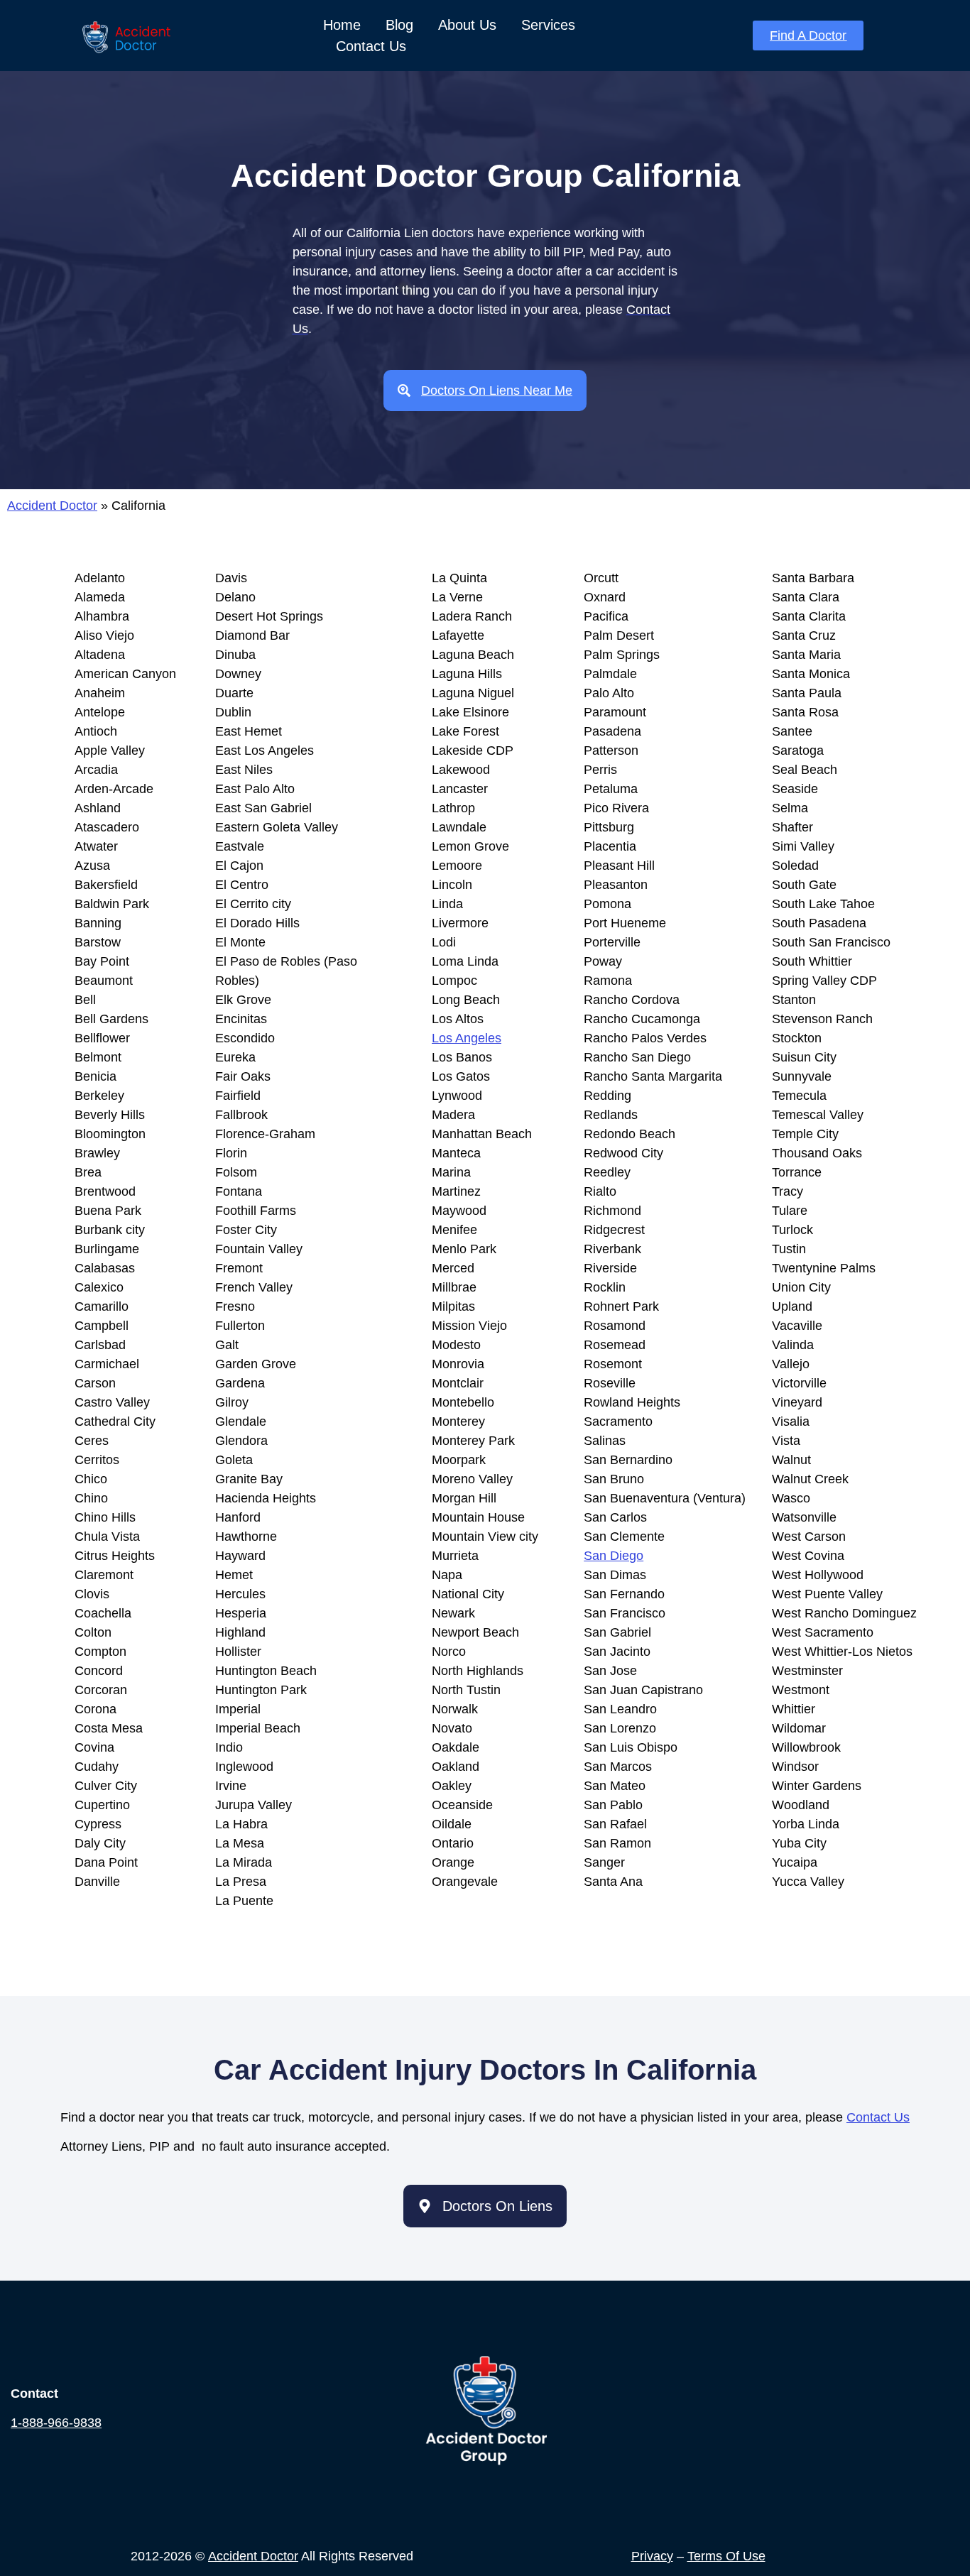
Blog (399, 25)
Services (548, 25)
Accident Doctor (52, 506)
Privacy (652, 2556)
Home (342, 25)
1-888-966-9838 (56, 2423)
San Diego (614, 1556)
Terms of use (726, 2556)
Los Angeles (467, 1038)
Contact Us (371, 46)
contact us (878, 2117)
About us (467, 25)
